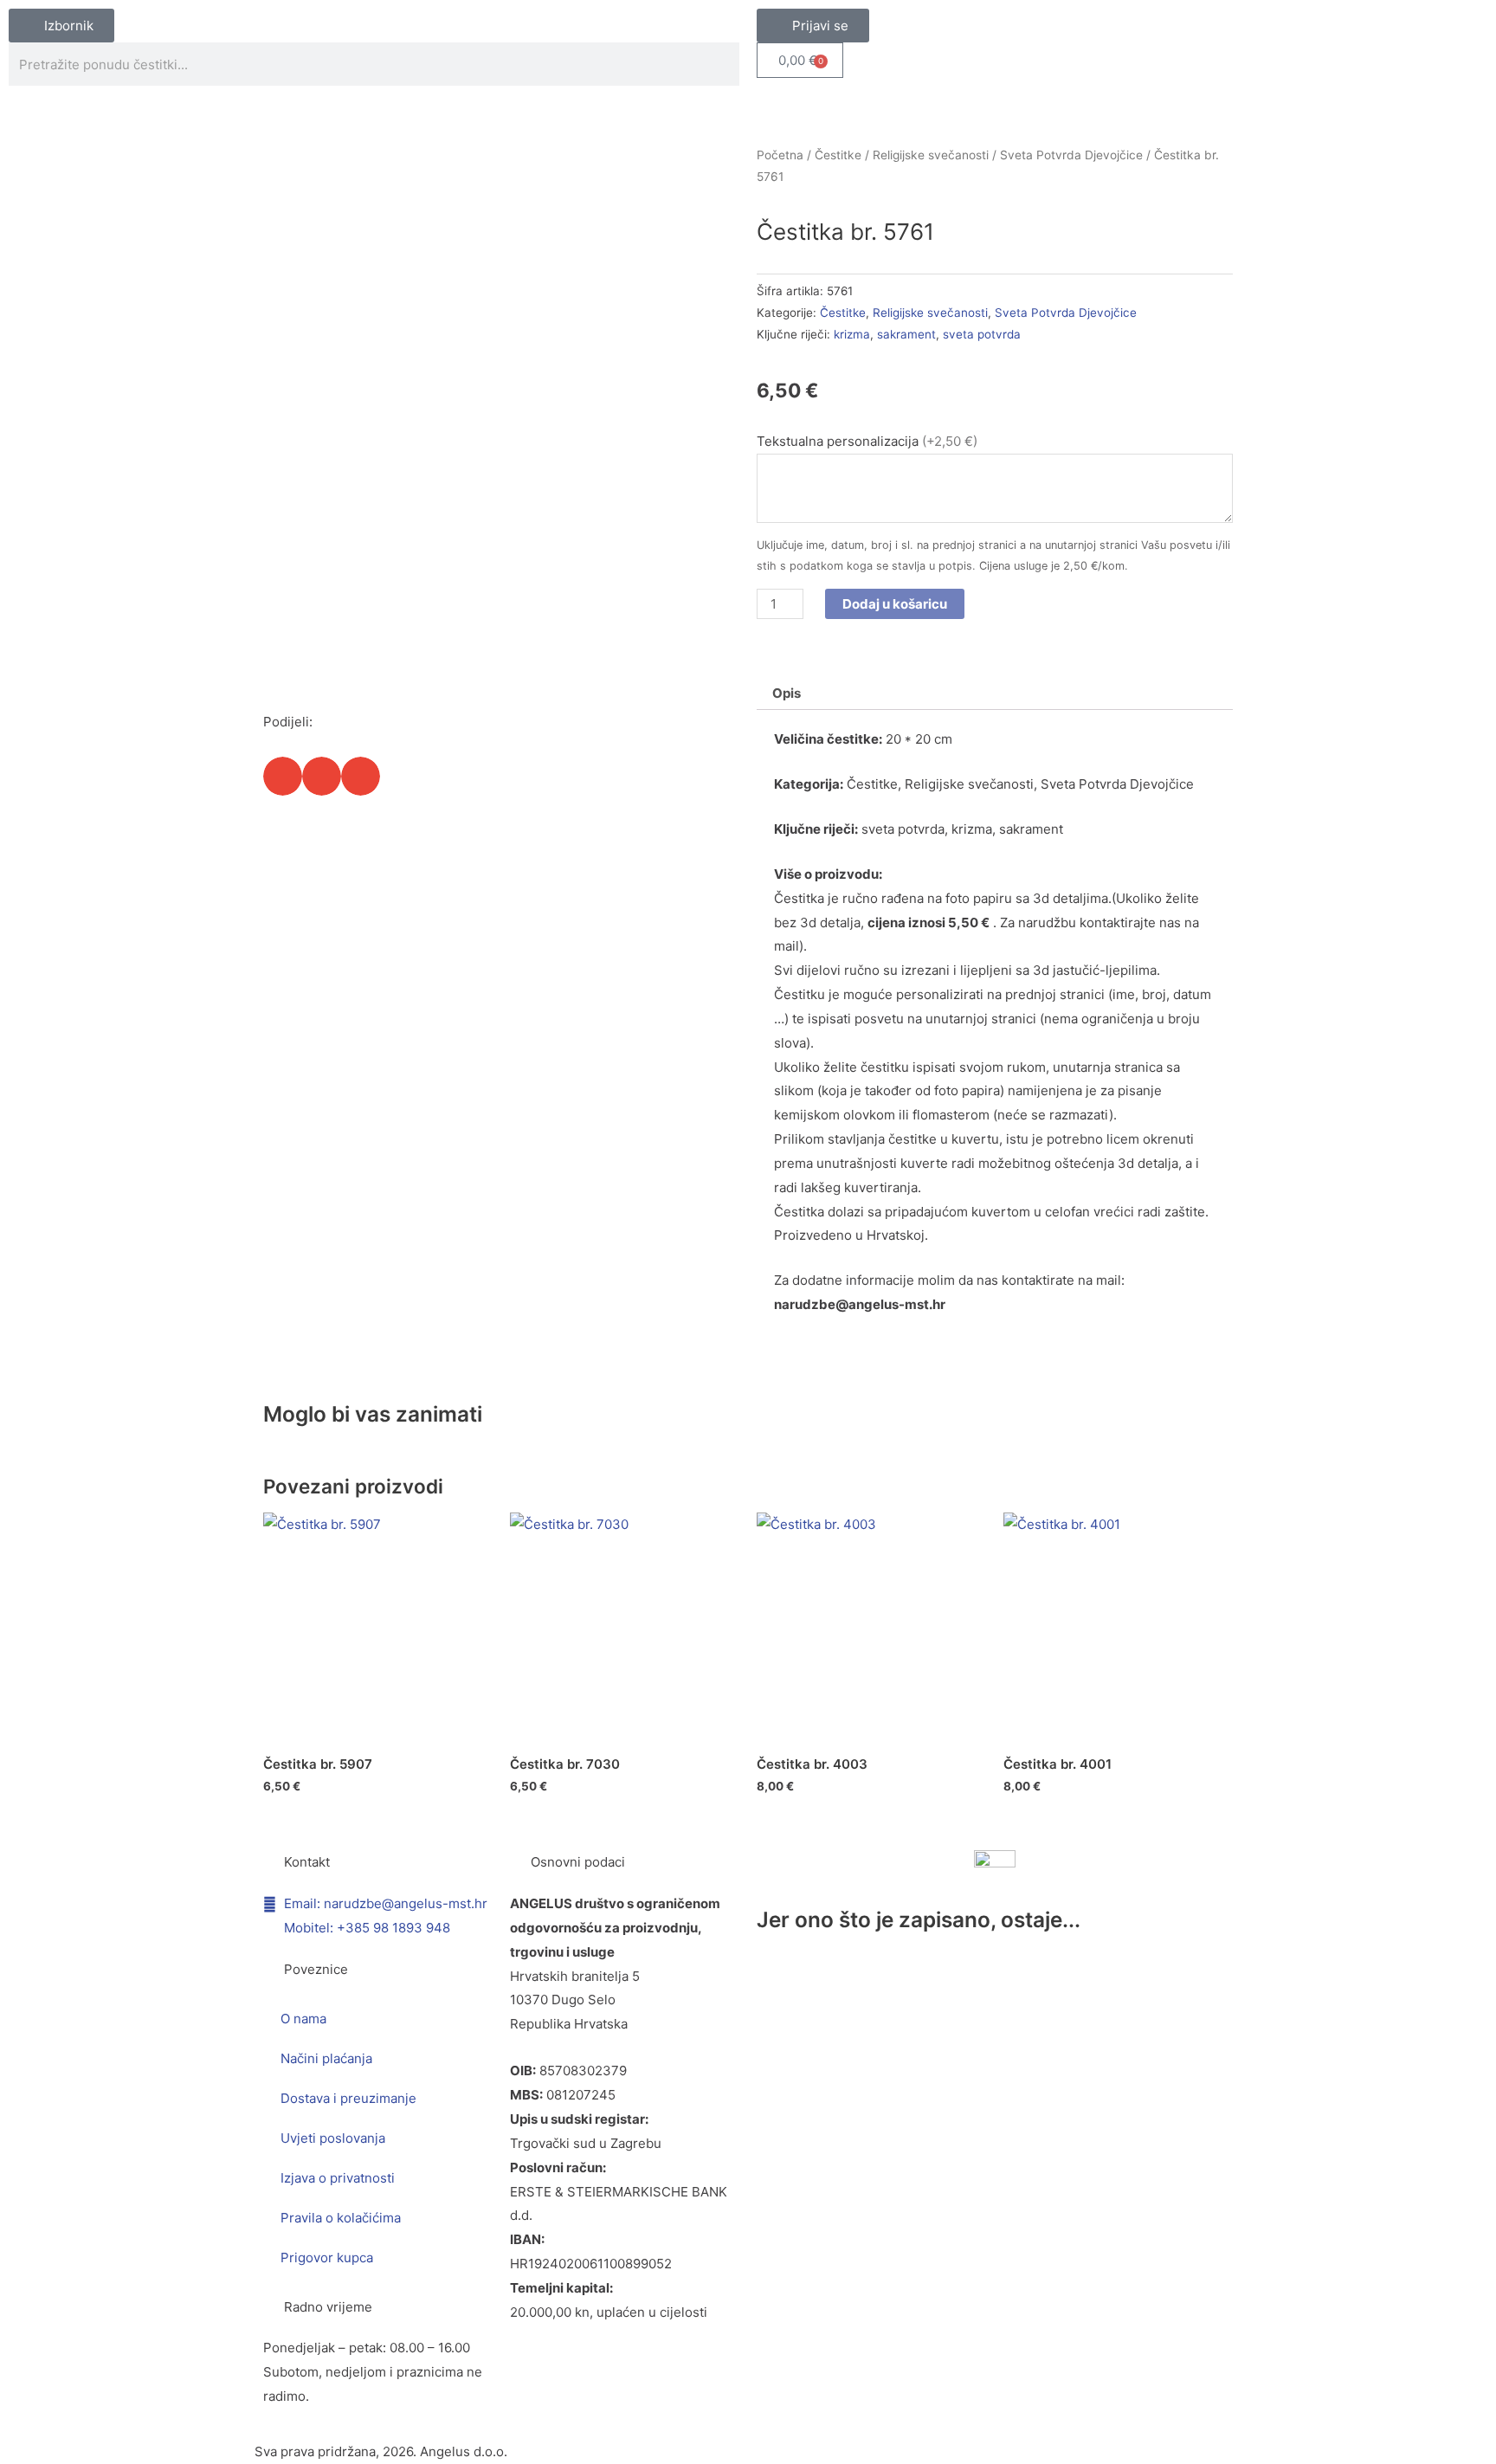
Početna (780, 155)
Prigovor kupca (327, 2258)
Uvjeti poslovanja (333, 2138)
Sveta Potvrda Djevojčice (1071, 155)
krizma (852, 334)
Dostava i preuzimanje (348, 2098)
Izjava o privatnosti (338, 2178)
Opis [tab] (787, 693)
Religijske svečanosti (931, 155)
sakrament (906, 334)
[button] (283, 776)
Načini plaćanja (326, 2058)
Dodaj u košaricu (895, 604)
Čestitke (838, 155)
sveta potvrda (982, 334)
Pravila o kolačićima (341, 2218)
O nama (303, 2019)
